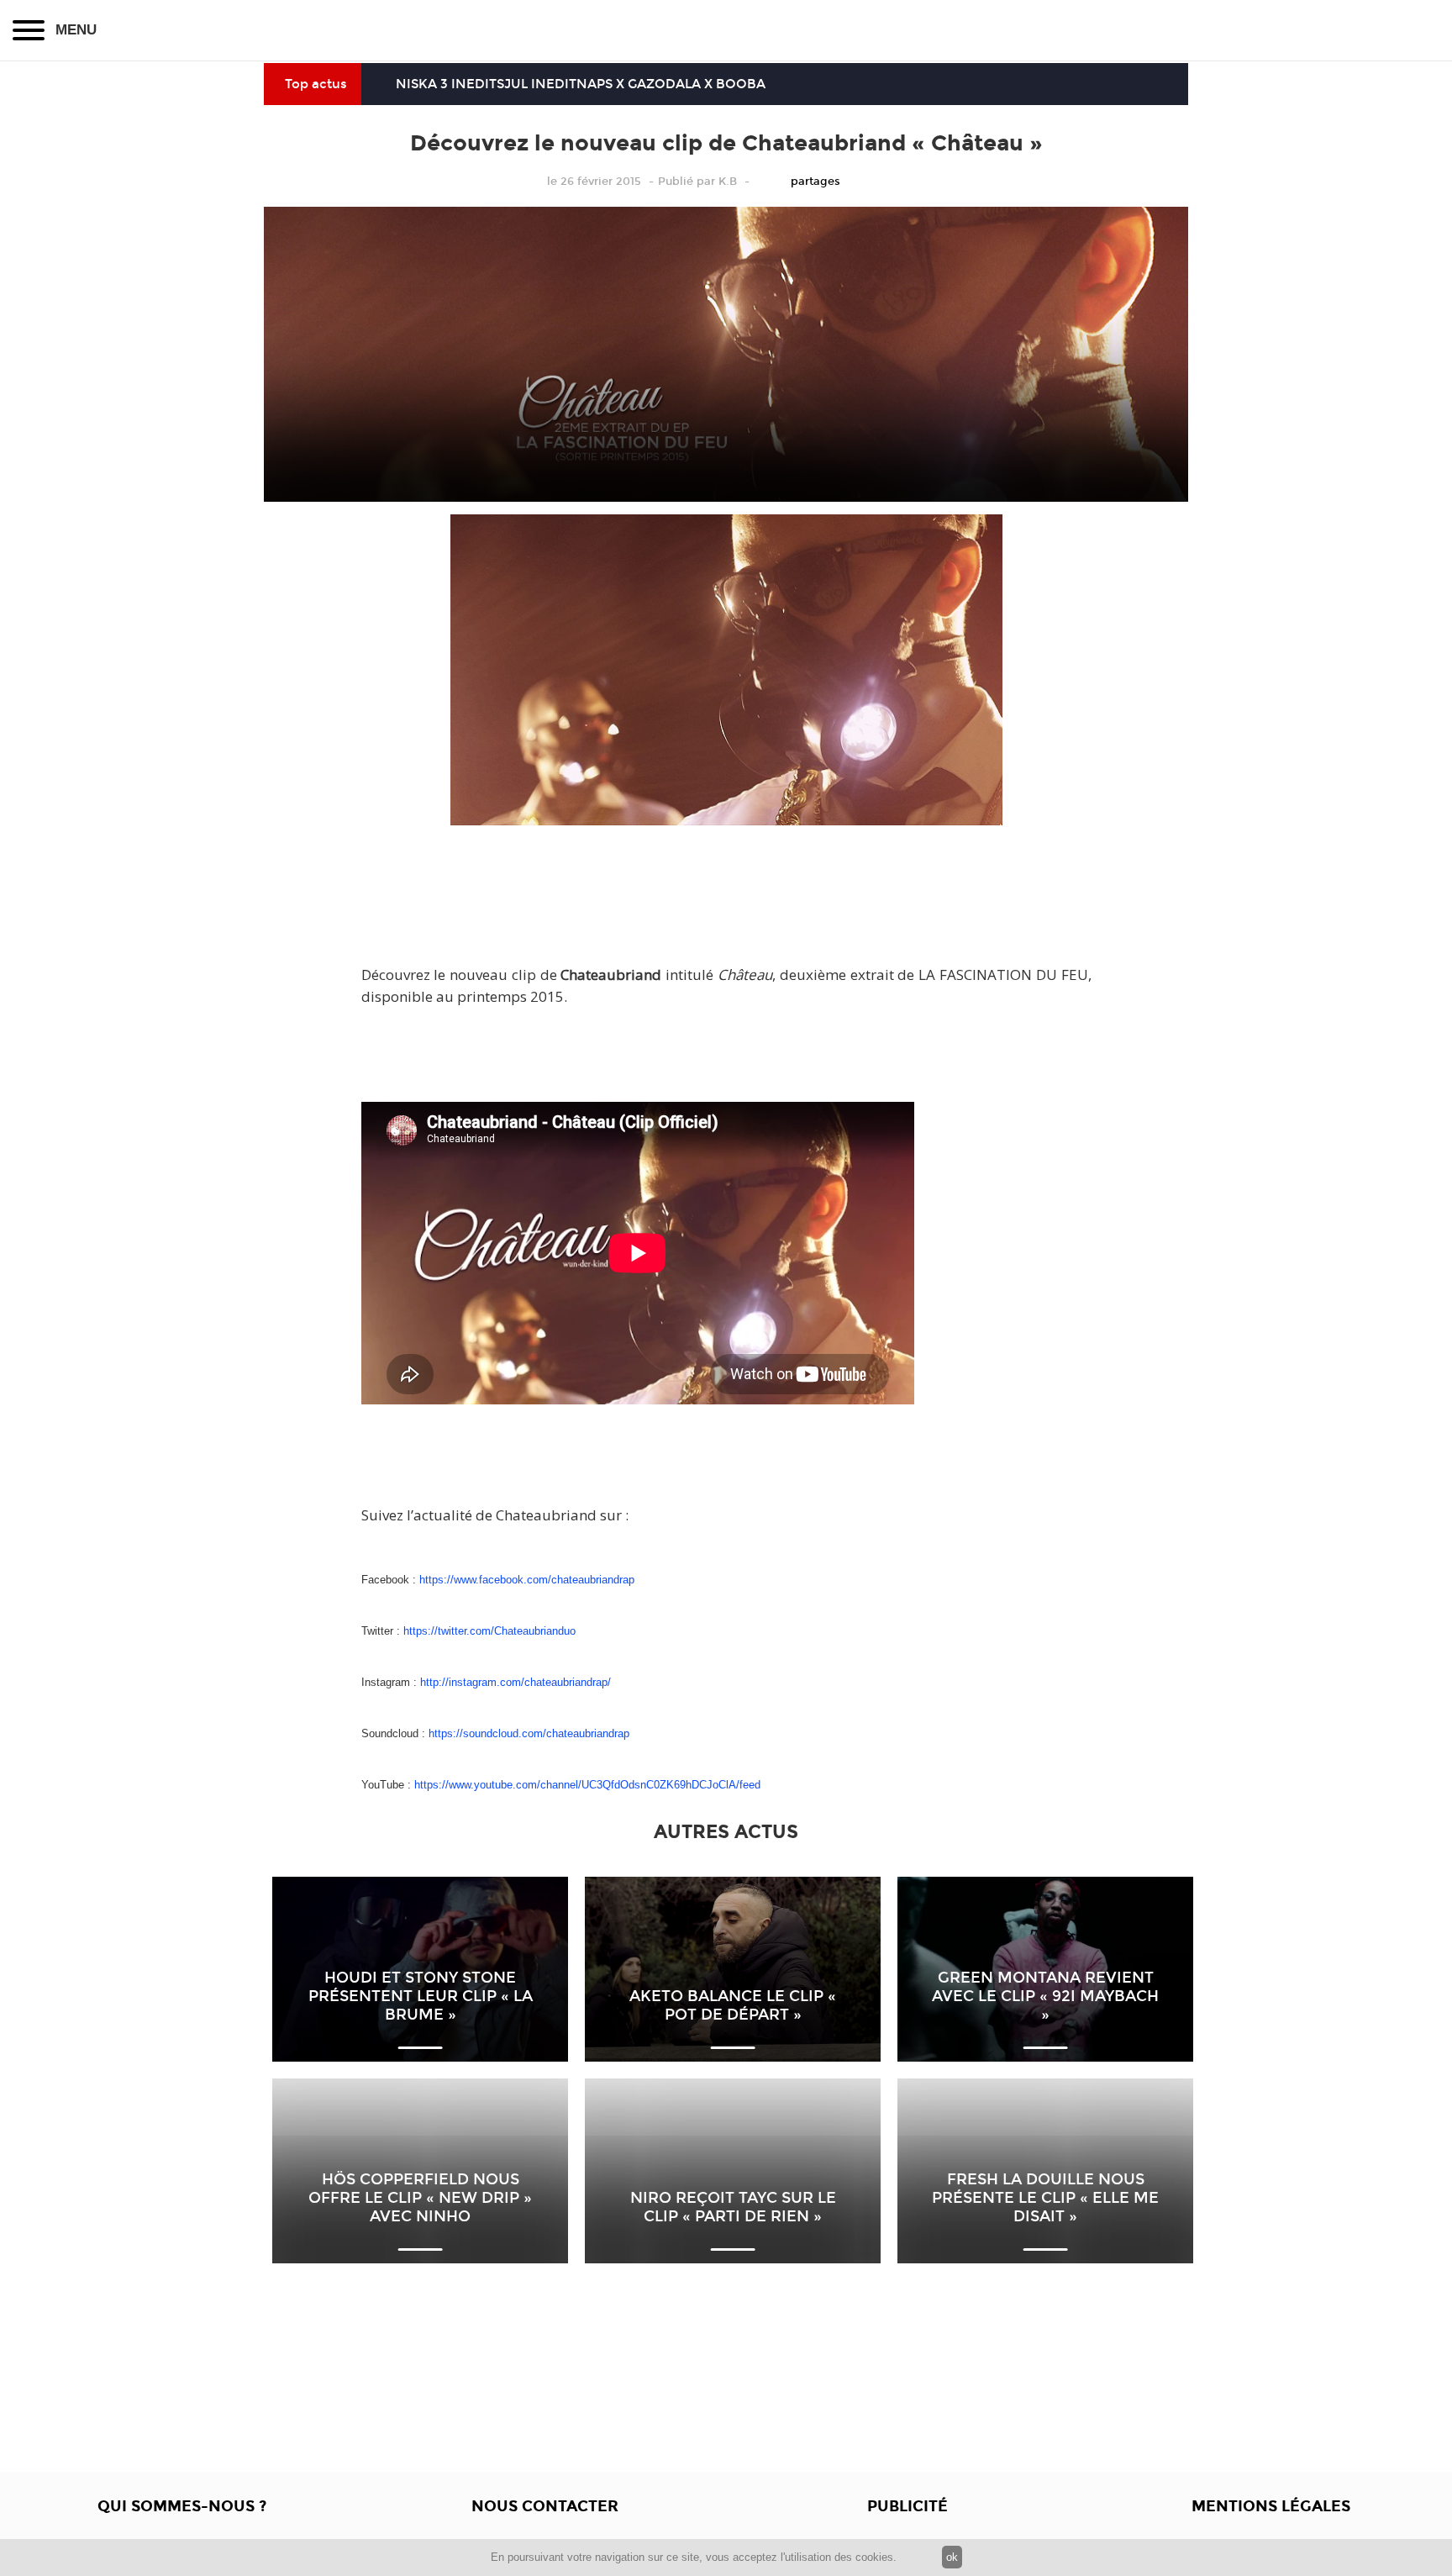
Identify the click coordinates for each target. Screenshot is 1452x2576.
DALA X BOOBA (715, 84)
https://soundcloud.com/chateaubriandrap (529, 1733)
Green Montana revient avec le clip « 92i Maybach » (1045, 1996)
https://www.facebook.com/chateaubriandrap (527, 1580)
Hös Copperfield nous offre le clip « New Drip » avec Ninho (420, 2198)
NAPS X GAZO (621, 84)
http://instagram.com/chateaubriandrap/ (516, 1682)
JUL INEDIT (540, 84)
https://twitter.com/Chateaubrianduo (489, 1631)
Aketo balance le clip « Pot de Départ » (733, 2005)
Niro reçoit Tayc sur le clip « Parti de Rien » (733, 2207)
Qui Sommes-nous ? (182, 2506)
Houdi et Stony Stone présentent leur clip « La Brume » (421, 1996)
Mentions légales (1271, 2506)
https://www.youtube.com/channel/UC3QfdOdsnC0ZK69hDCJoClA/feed (587, 1785)
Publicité (907, 2506)
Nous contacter (545, 2506)
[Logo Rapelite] (726, 30)
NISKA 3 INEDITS (450, 84)
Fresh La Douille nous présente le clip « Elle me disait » (1045, 2198)
